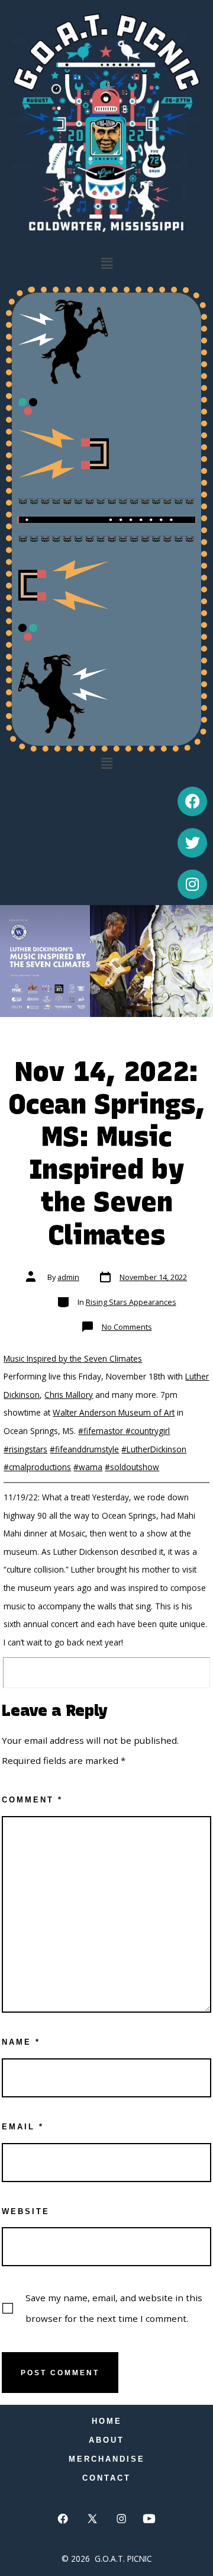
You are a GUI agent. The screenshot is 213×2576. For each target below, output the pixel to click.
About (106, 2440)
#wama (88, 1467)
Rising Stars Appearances (131, 1302)
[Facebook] (192, 801)
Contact (106, 2478)
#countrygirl (148, 1431)
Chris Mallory (69, 1395)
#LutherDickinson (154, 1449)
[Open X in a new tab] (92, 2519)
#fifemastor (102, 1431)
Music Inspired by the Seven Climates (73, 1358)
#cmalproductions (37, 1467)
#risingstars (25, 1449)
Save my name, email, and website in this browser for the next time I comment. (114, 2308)
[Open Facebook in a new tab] (63, 2519)
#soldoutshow (132, 1467)
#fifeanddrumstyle (84, 1449)
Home (107, 2421)
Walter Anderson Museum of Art (114, 1412)
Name (21, 2042)
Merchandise (107, 2459)
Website (26, 2211)
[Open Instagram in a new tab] (122, 2519)
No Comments (127, 1327)
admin (68, 1277)
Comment (32, 1800)
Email (23, 2127)
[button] (106, 264)
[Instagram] (192, 884)
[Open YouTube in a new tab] (149, 2519)
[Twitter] (192, 843)
